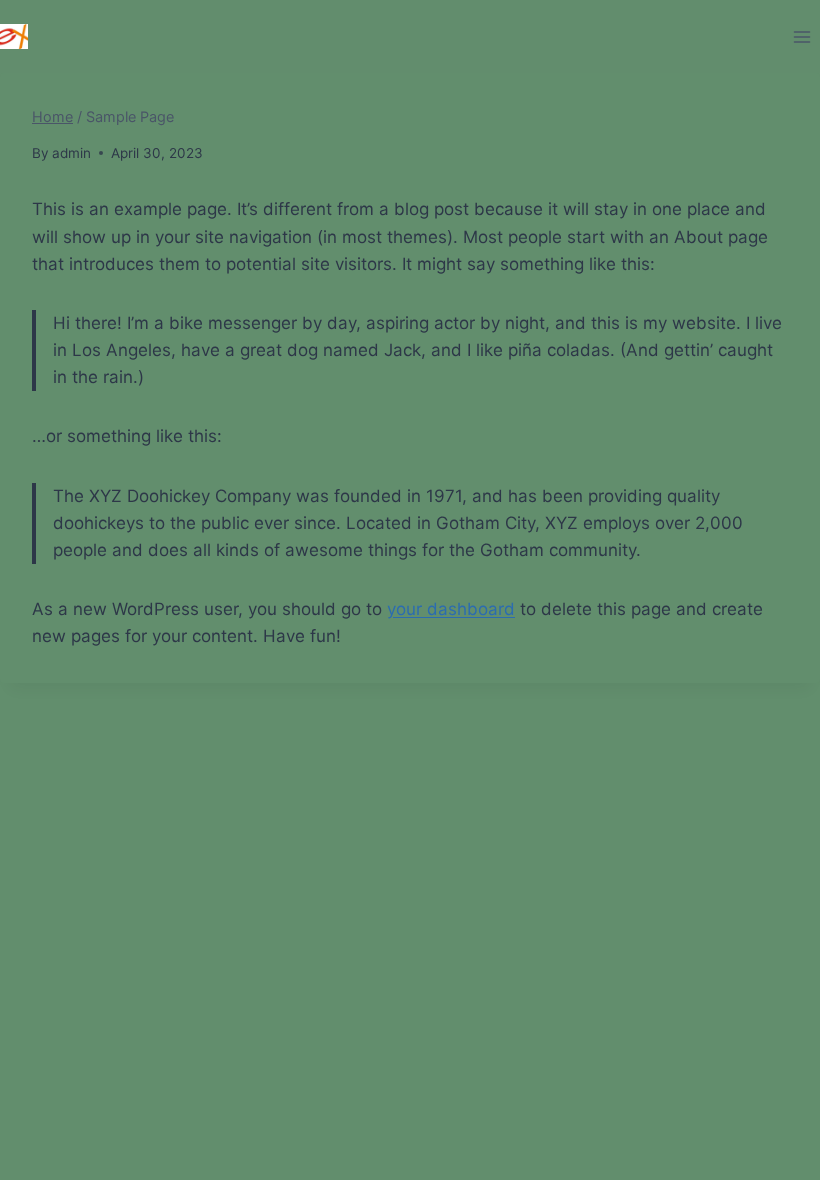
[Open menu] (801, 36)
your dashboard (451, 609)
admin (71, 153)
